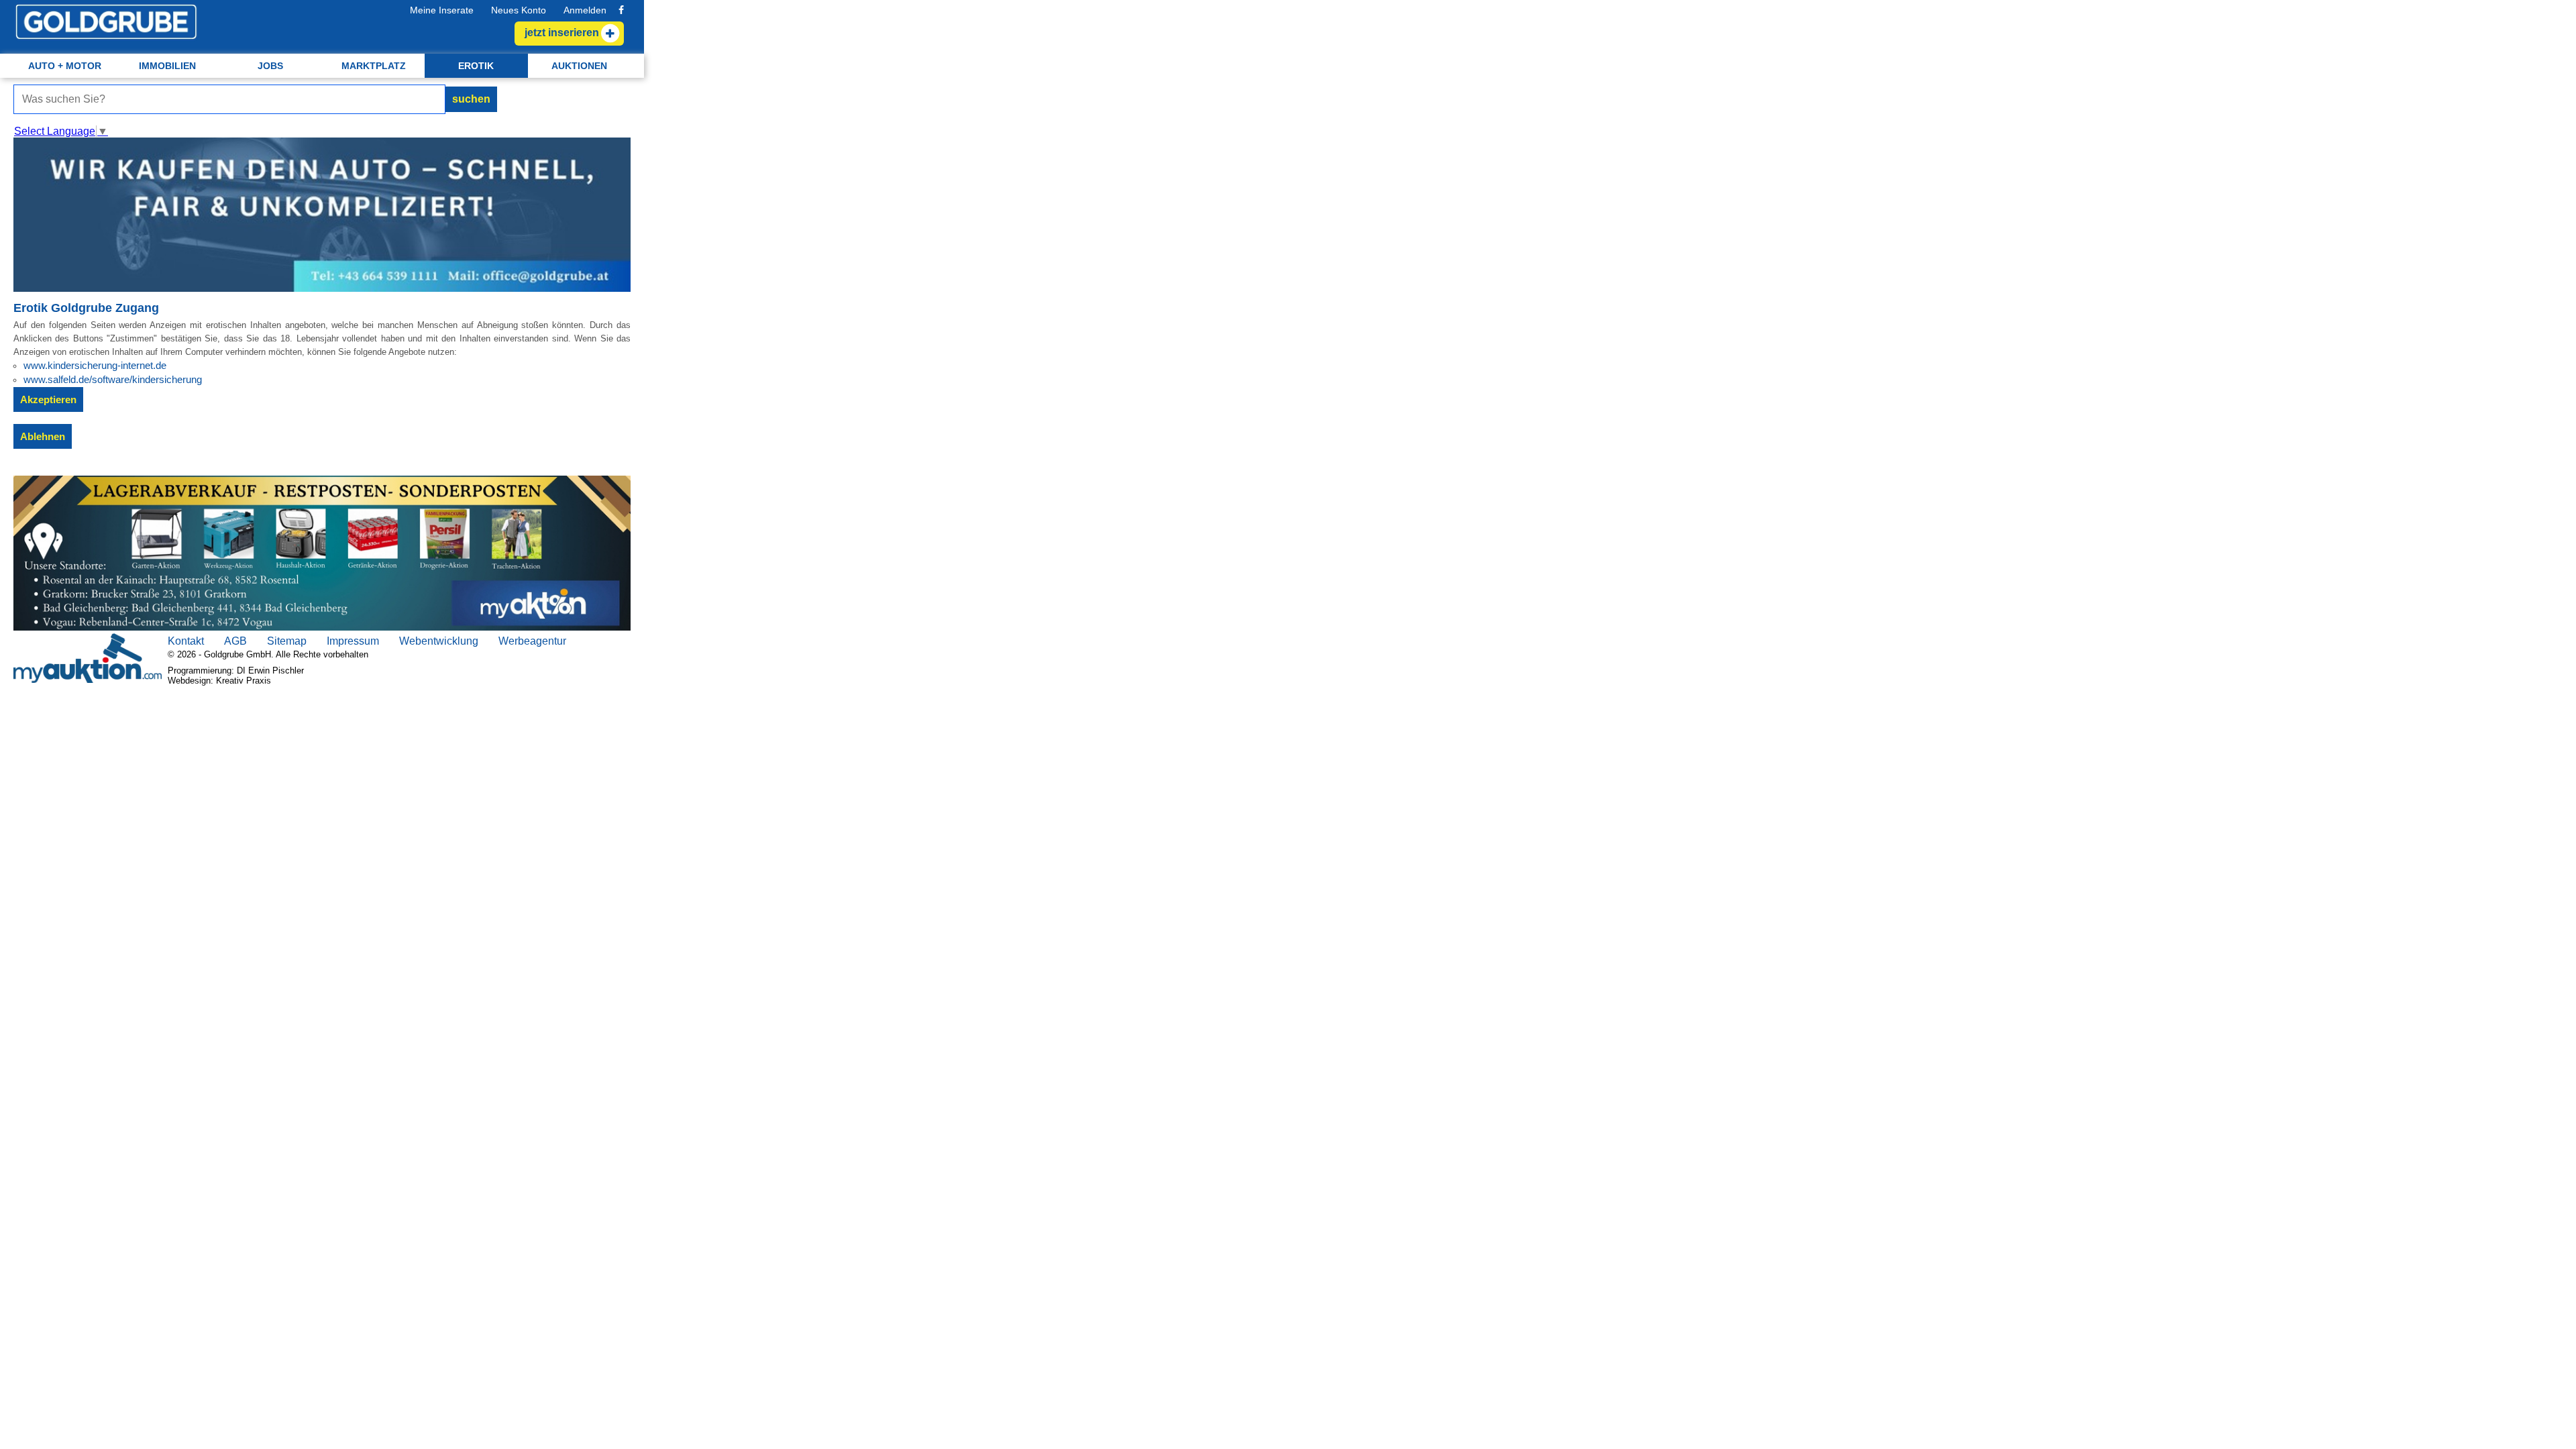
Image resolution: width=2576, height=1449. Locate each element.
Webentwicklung (439, 641)
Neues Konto (519, 10)
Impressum (353, 641)
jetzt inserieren (562, 33)
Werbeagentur (532, 641)
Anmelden (585, 10)
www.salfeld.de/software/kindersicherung (113, 379)
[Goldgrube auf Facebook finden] (621, 10)
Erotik (476, 66)
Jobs (270, 66)
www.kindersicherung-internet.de (95, 365)
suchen (471, 99)
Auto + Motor (65, 66)
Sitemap (287, 641)
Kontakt (186, 641)
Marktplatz (374, 66)
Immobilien (167, 66)
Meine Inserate (442, 10)
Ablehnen (43, 436)
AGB (235, 641)
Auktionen (579, 66)
